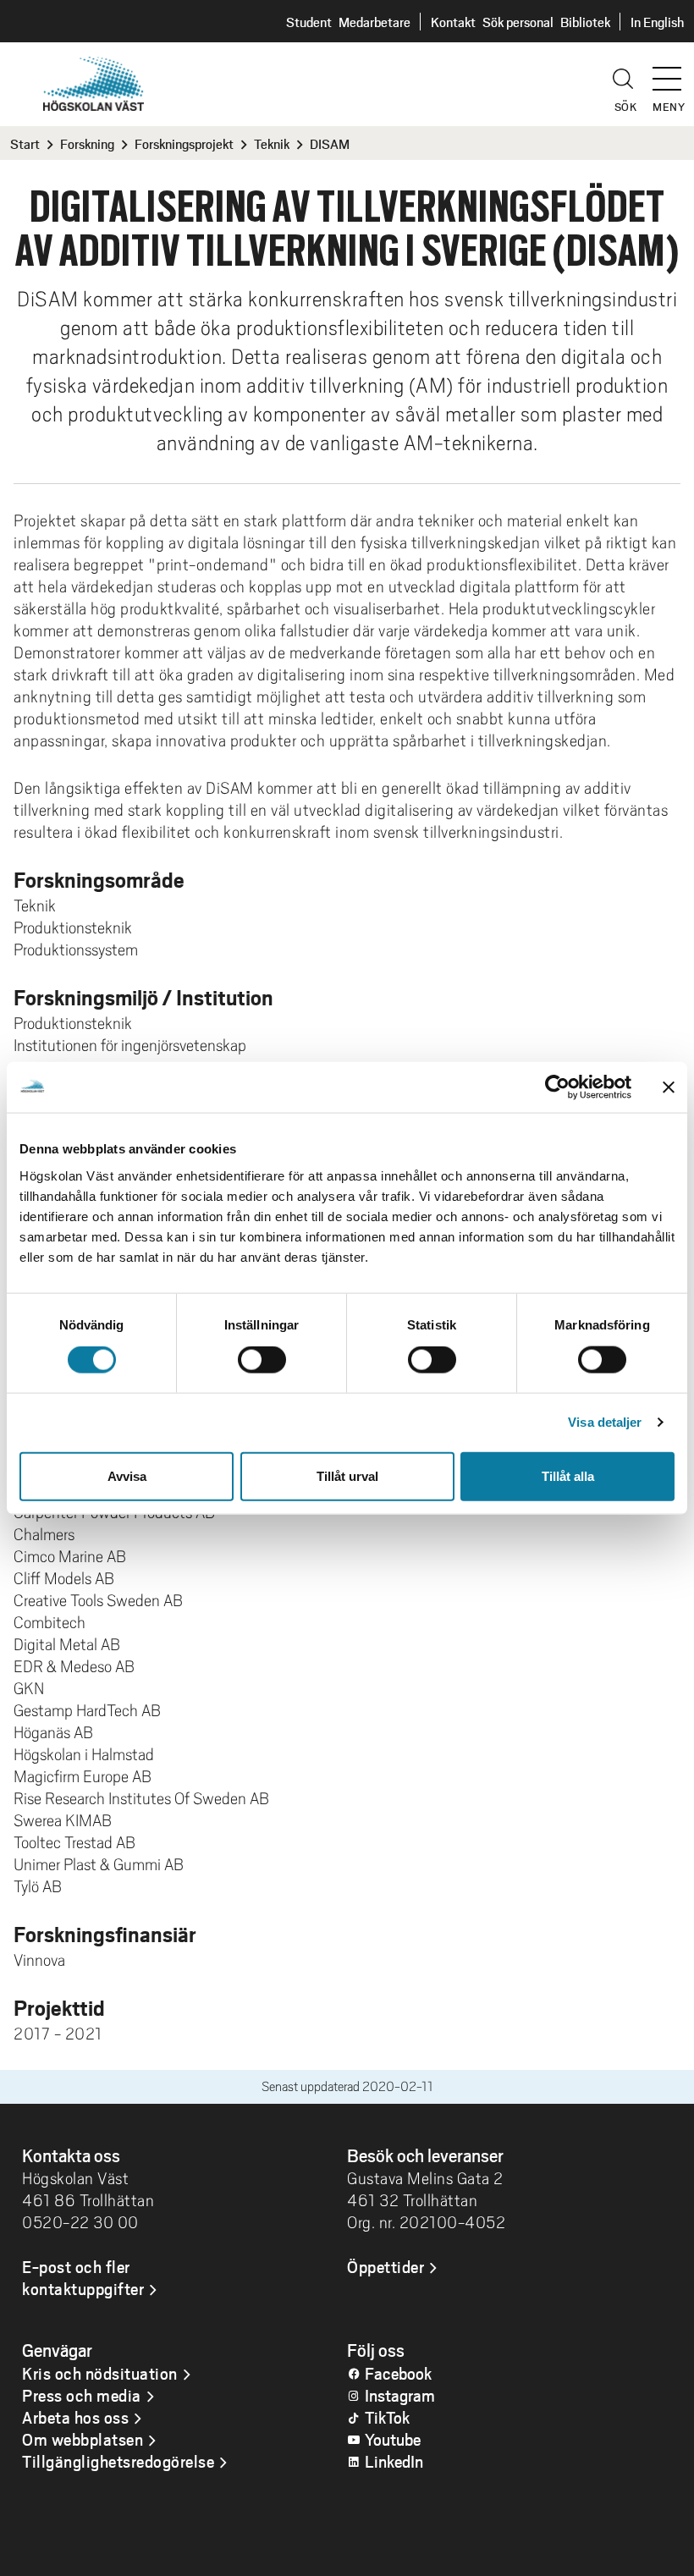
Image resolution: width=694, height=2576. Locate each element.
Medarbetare (375, 22)
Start (25, 143)
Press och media (82, 2395)
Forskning (87, 143)
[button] (673, 71)
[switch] (262, 1360)
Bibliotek (585, 22)
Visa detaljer (605, 1422)
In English (657, 22)
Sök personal (518, 22)
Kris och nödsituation (100, 2373)
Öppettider (386, 2266)
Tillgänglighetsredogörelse (118, 2461)
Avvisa (127, 1475)
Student (309, 22)
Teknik (272, 143)
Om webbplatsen (83, 2439)
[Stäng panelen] (669, 1087)
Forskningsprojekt (184, 143)
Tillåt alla (568, 1475)
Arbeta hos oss (75, 2417)
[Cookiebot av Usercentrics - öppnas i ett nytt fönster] (557, 1087)
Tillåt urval (347, 1475)
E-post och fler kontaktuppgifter (83, 2277)
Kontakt (453, 22)
